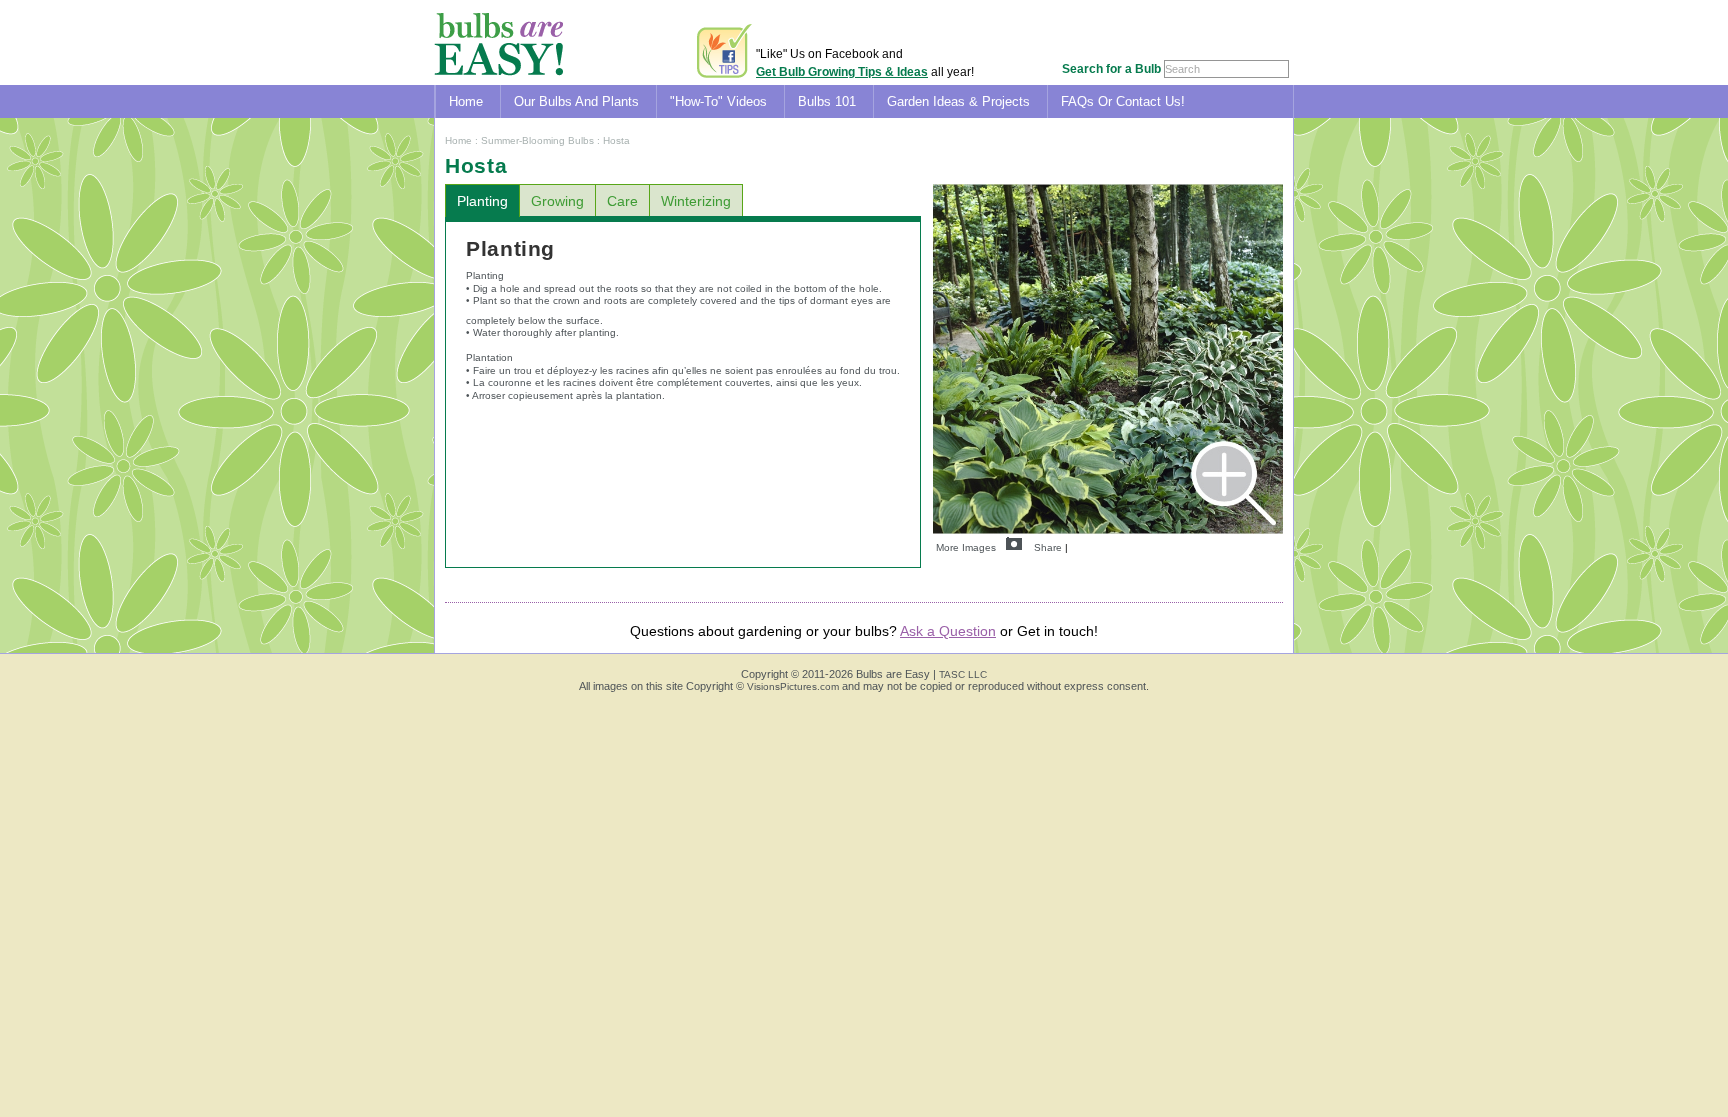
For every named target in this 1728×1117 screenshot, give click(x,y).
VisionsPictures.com (793, 686)
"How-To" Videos (718, 101)
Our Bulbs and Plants (576, 101)
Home (466, 101)
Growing (557, 201)
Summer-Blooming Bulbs (537, 140)
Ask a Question (948, 631)
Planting (482, 201)
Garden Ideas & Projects (958, 101)
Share (1048, 547)
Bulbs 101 (827, 101)
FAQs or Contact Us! (1123, 101)
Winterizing (696, 201)
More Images (966, 547)
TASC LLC (963, 674)
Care (622, 201)
